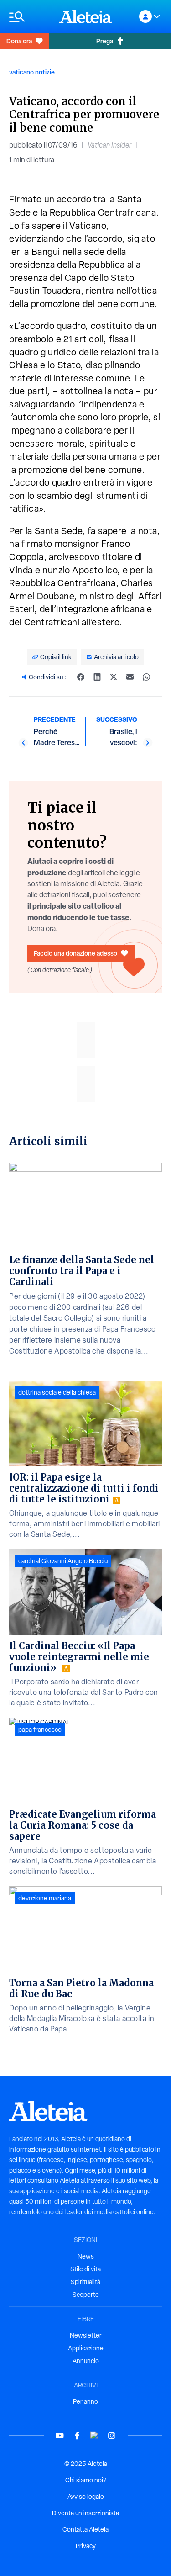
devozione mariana (45, 1898)
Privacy (86, 2546)
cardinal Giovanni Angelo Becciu (63, 1561)
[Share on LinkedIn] (97, 677)
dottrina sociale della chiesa (57, 1392)
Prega (105, 41)
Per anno (85, 2401)
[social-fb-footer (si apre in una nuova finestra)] (77, 2436)
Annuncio (86, 2361)
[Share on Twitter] (114, 677)
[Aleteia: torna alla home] (86, 16)
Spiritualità (85, 2282)
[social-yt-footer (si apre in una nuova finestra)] (60, 2436)
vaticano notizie (32, 72)
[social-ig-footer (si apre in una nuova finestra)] (112, 2436)
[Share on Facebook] (81, 677)
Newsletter (86, 2335)
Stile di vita (85, 2269)
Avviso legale (86, 2497)
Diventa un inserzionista (85, 2513)
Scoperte (86, 2295)
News (86, 2256)
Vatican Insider (109, 145)
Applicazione (86, 2348)
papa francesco (40, 1730)
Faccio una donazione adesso (75, 953)
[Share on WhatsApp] (146, 677)
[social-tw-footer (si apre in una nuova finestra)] (94, 2436)
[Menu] (30, 17)
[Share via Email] (130, 677)
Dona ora (19, 41)
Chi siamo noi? (86, 2480)
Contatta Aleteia (85, 2529)
